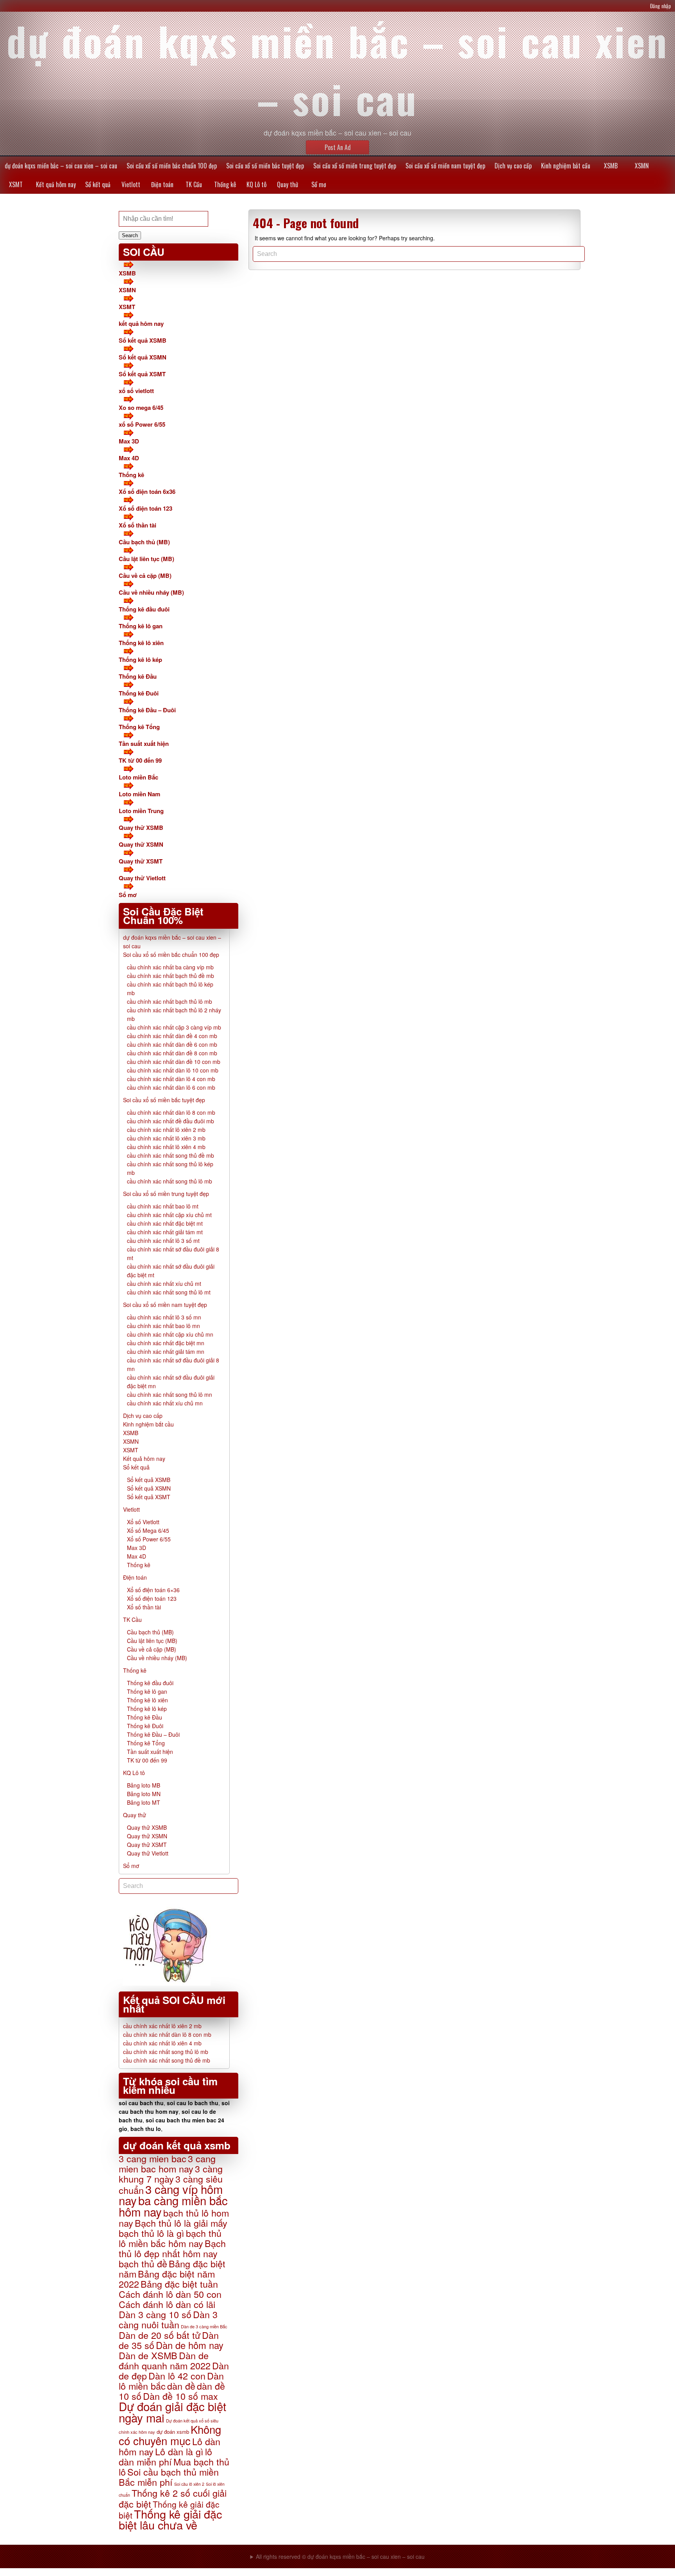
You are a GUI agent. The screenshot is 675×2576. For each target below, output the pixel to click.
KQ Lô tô (256, 184)
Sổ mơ (319, 184)
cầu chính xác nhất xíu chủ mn (165, 1403)
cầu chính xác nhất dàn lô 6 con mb (171, 1087)
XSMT (16, 184)
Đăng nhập (661, 6)
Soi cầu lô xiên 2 (189, 2484)
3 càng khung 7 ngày (171, 2174)
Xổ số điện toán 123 (146, 508)
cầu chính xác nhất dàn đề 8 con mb (172, 1053)
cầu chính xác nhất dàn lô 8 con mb (171, 1112)
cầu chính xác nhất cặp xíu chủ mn (170, 1334)
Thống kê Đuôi (139, 693)
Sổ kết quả (98, 184)
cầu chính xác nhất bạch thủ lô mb (170, 1001)
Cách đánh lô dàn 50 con (170, 2294)
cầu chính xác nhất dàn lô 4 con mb (171, 1079)
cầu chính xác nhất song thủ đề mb (171, 1155)
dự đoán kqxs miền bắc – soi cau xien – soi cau (61, 166)
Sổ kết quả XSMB (143, 340)
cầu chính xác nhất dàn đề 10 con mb (174, 1062)
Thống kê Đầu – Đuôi (147, 710)
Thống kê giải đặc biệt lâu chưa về (170, 2519)
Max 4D (129, 458)
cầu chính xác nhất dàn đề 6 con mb (172, 1044)
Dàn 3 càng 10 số (155, 2314)
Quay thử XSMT (141, 861)
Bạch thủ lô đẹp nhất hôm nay (172, 2248)
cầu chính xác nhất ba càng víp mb (170, 967)
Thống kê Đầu (138, 676)
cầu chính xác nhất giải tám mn (166, 1351)
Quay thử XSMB (141, 828)
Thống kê (225, 184)
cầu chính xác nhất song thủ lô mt (169, 1292)
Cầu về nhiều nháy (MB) (151, 592)
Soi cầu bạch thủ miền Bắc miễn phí (169, 2477)
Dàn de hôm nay (190, 2345)
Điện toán (162, 184)
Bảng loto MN (144, 1794)
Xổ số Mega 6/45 (148, 1530)
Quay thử (287, 184)
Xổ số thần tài (137, 525)
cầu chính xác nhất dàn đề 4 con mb (172, 1036)
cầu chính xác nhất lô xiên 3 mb (166, 1138)
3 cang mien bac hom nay (167, 2163)
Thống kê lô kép (140, 660)
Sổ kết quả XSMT (142, 374)
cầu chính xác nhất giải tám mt (165, 1232)
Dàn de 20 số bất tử (160, 2335)
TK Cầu (194, 184)
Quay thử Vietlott (142, 878)
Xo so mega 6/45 (141, 408)
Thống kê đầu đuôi (144, 609)
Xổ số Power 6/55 (149, 1539)
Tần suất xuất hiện (144, 744)
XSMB (611, 166)
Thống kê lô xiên (141, 643)
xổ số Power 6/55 (142, 424)
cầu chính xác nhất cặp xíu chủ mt (169, 1215)
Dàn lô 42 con (177, 2376)
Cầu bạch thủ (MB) (144, 542)
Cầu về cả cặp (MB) (145, 576)
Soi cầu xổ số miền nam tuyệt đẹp (445, 166)
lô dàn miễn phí (165, 2456)
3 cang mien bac (153, 2158)
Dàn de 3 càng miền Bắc (204, 2326)
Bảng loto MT (144, 1802)
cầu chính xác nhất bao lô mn (163, 1326)
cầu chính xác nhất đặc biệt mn (166, 1343)
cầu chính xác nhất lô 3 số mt (163, 1241)
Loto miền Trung (141, 811)
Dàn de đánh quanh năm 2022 (165, 2360)
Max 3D (129, 441)
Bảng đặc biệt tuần (179, 2284)
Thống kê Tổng (139, 727)
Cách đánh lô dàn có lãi (167, 2304)
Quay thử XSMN (141, 844)
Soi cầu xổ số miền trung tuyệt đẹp (355, 166)
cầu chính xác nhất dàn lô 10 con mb (173, 1070)
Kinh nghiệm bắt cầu (566, 166)
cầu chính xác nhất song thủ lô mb (170, 1181)
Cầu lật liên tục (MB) (146, 559)
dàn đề (181, 2386)
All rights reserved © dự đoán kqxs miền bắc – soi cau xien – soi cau (340, 2556)
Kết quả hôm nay (56, 184)
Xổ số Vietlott (143, 1522)
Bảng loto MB (144, 1785)
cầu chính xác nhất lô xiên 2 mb (166, 1130)
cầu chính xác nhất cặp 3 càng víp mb (174, 1027)
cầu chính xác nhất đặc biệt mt (165, 1223)
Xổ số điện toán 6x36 (147, 492)
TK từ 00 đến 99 (140, 760)
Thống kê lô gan (141, 626)
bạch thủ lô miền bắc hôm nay (170, 2238)
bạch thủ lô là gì (152, 2233)
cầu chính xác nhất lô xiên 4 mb (166, 1147)
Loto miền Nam (139, 794)
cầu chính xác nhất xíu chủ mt (164, 1284)
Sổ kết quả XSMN (143, 357)
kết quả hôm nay (141, 324)
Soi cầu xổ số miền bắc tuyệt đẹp (265, 166)
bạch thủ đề (143, 2263)
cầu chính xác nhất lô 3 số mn (164, 1317)
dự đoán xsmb (173, 2432)
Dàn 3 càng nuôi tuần (168, 2319)
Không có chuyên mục (170, 2435)
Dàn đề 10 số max (180, 2396)
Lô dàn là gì (179, 2451)
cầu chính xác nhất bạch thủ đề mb (171, 976)
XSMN (642, 166)
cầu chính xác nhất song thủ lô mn (170, 1394)
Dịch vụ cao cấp (513, 166)
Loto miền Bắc (138, 777)
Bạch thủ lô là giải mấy (181, 2223)
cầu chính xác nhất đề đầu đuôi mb (171, 1121)
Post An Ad (338, 147)
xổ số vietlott (136, 391)
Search (130, 235)
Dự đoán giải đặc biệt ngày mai (172, 2412)
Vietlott (131, 184)
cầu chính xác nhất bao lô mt (163, 1206)
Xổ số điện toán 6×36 (153, 1590)
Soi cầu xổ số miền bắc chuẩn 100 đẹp (172, 166)
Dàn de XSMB (148, 2355)
